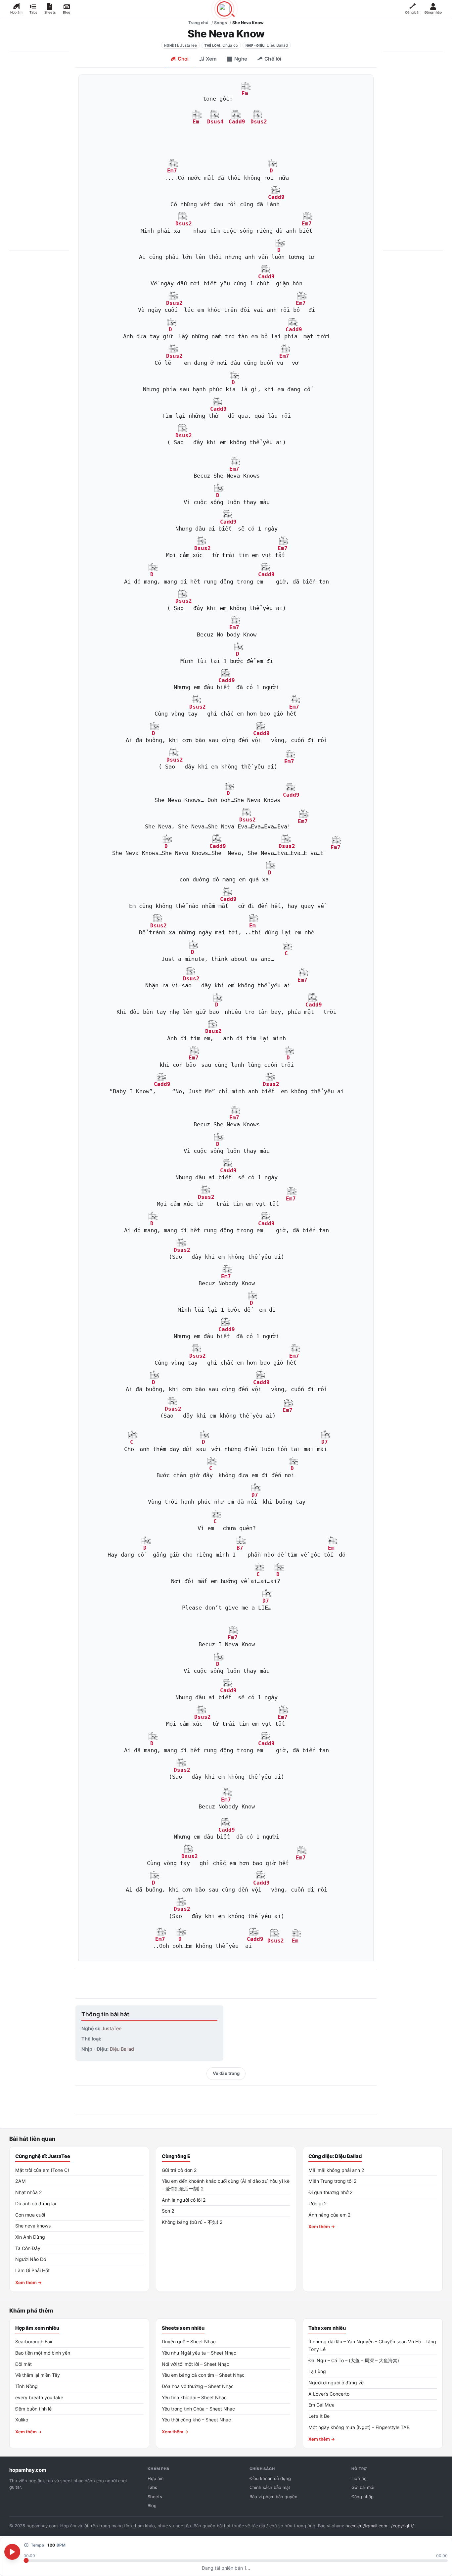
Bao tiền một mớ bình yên (43, 2353)
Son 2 (168, 2211)
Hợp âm (156, 2478)
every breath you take (39, 2397)
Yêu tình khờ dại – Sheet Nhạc (194, 2397)
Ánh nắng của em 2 (330, 2215)
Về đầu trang (226, 2073)
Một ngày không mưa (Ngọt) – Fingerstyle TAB (359, 2427)
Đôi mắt (23, 2364)
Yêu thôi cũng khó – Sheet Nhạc (196, 2420)
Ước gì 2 (318, 2203)
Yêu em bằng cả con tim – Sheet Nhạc (203, 2375)
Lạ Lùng (317, 2371)
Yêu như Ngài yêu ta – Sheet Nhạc (199, 2353)
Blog (152, 2506)
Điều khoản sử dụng (270, 2478)
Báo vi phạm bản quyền (273, 2497)
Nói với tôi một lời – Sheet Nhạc (196, 2364)
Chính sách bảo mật (270, 2487)
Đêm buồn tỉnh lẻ (33, 2409)
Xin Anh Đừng (30, 2237)
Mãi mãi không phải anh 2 (336, 2170)
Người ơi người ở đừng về (336, 2383)
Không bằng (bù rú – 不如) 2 (192, 2222)
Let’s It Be (319, 2416)
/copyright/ (403, 2526)
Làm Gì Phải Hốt (32, 2270)
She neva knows (33, 2226)
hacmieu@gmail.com (366, 2526)
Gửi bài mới (363, 2487)
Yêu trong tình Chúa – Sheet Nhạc (198, 2409)
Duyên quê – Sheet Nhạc (189, 2342)
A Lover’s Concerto (329, 2394)
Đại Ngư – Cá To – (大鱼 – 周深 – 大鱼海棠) (354, 2360)
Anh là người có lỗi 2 (184, 2200)
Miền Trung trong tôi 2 (333, 2181)
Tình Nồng (26, 2386)
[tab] (180, 60)
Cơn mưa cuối (30, 2215)
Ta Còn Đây (28, 2248)
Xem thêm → (29, 2282)
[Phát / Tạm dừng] (12, 2552)
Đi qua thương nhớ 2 (331, 2192)
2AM (21, 2181)
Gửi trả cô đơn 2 (179, 2170)
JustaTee (188, 45)
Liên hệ (359, 2478)
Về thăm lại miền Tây (38, 2375)
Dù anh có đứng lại (36, 2203)
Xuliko (22, 2420)
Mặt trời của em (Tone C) (42, 2170)
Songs (221, 23)
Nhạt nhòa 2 (29, 2192)
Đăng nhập (362, 2497)
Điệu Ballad (277, 45)
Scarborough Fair (34, 2342)
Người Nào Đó (31, 2259)
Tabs (152, 2487)
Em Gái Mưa (321, 2405)
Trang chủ (198, 23)
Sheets (155, 2497)
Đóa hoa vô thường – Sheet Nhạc (198, 2386)
